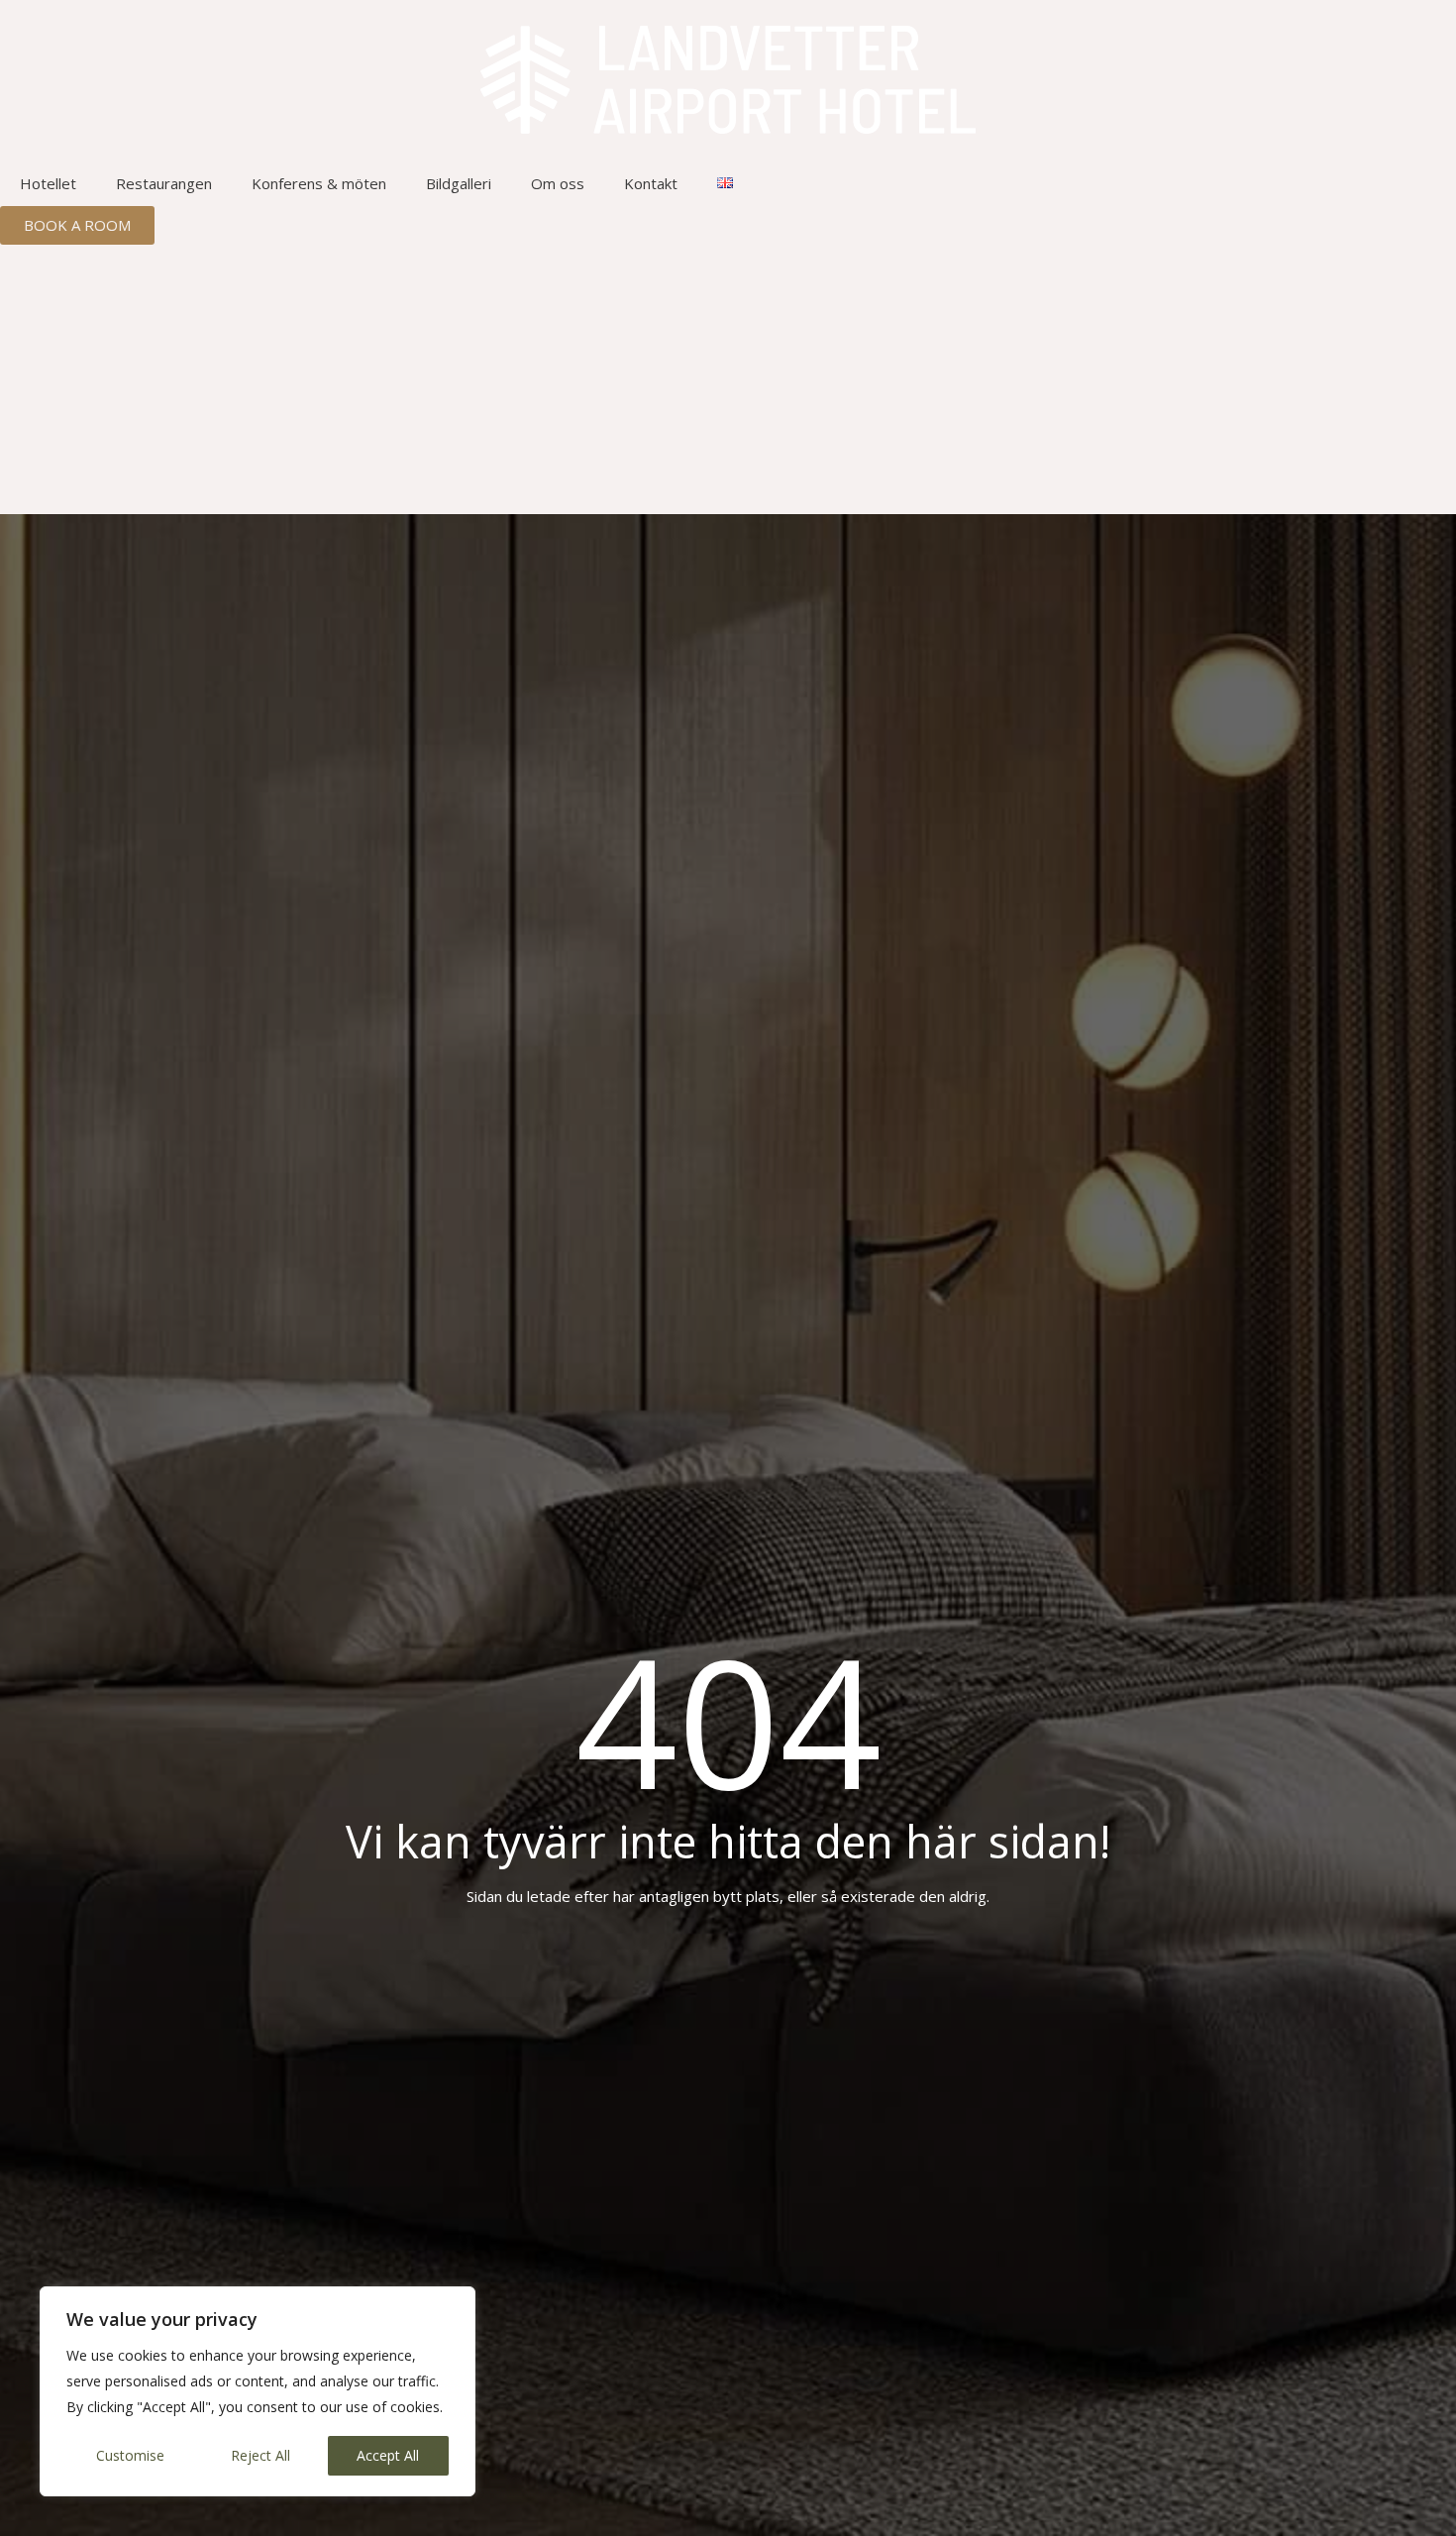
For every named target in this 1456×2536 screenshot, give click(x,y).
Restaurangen (164, 183)
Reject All (260, 2455)
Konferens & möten (319, 183)
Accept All (388, 2455)
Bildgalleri (459, 183)
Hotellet (48, 183)
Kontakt (651, 183)
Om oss (558, 183)
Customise (130, 2455)
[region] (258, 2391)
